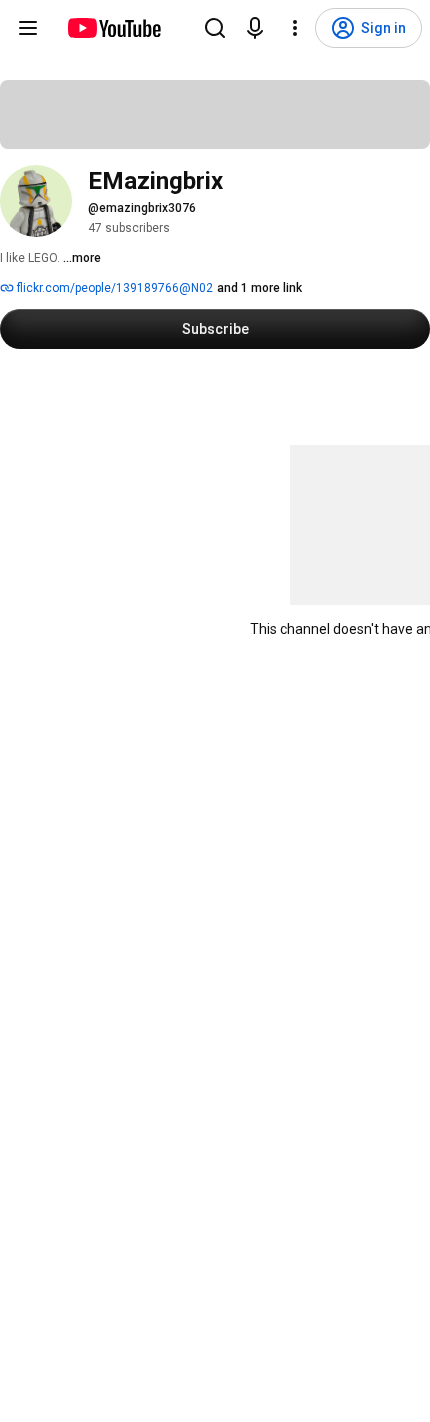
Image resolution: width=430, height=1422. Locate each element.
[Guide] (28, 28)
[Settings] (295, 28)
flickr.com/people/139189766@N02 (113, 288)
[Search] (215, 28)
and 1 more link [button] (259, 288)
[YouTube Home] (113, 28)
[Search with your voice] (255, 28)
